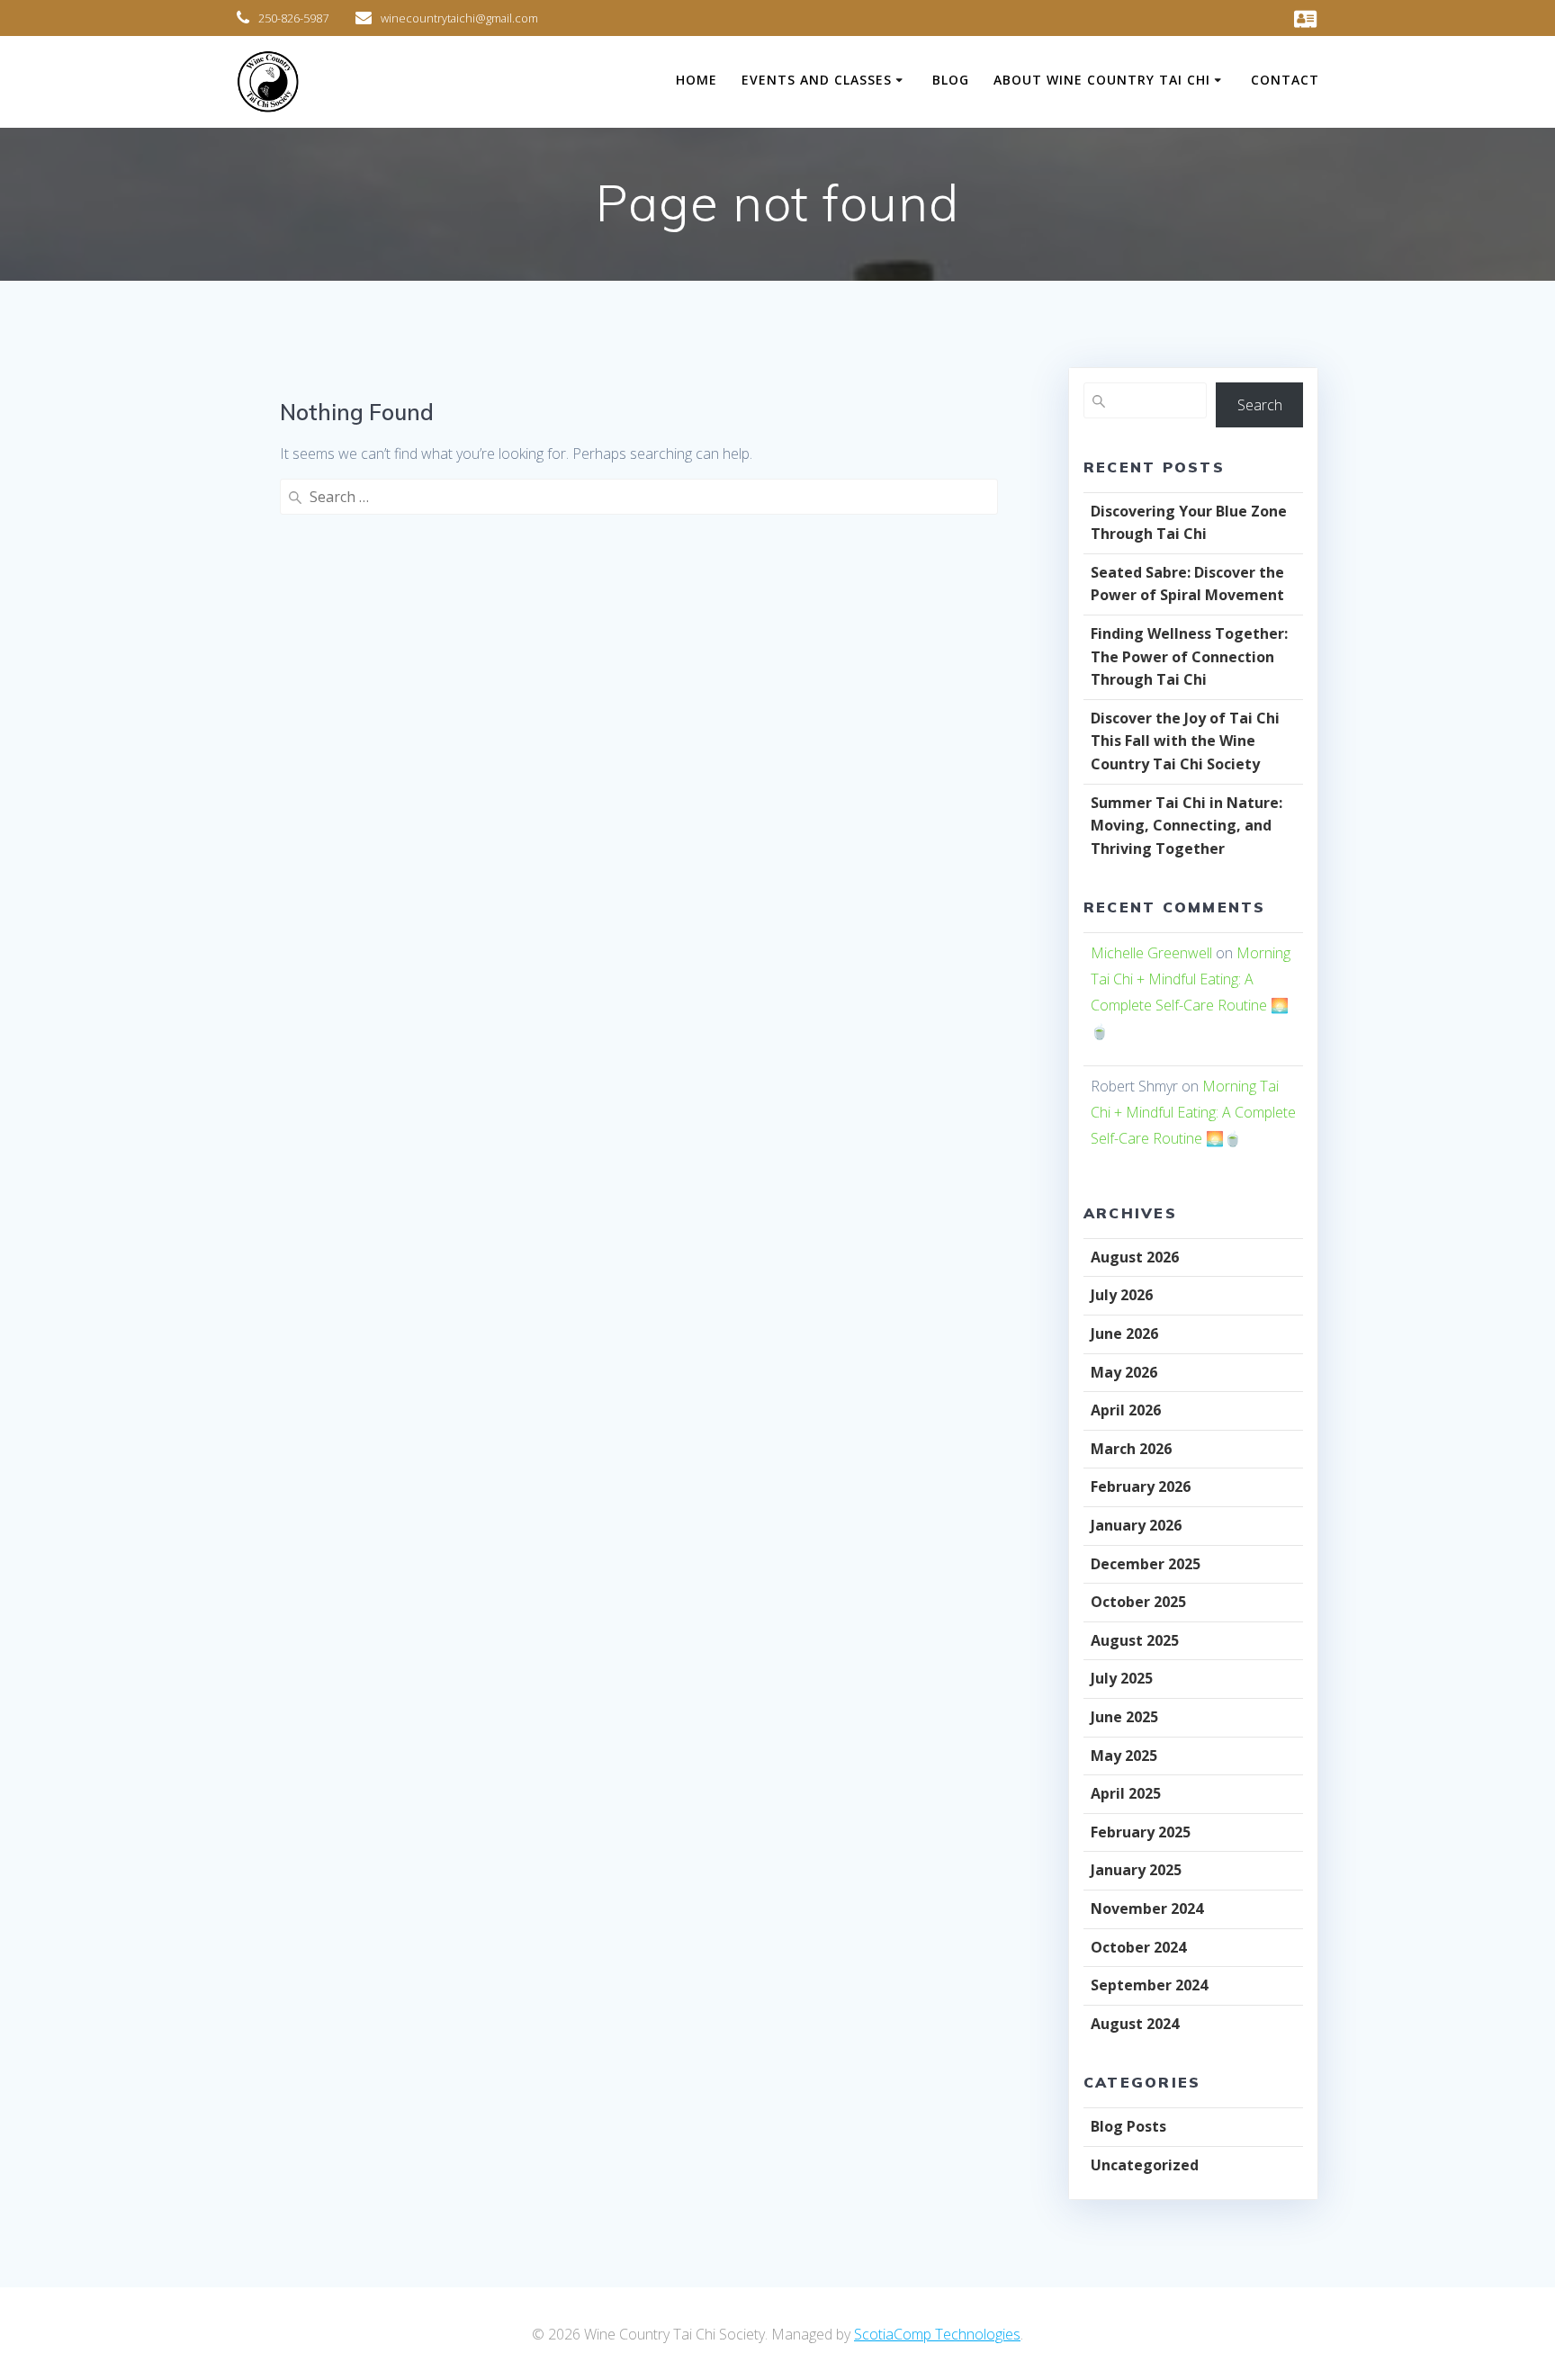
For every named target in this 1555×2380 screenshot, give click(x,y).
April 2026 (1126, 1410)
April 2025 (1126, 1793)
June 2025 (1124, 1717)
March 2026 (1131, 1449)
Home (697, 80)
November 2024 (1147, 1908)
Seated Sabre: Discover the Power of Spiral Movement (1187, 584)
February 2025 (1141, 1832)
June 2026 (1124, 1334)
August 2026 (1135, 1257)
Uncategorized (1145, 2165)
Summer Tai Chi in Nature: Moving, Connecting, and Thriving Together (1186, 826)
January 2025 (1136, 1870)
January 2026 (1136, 1525)
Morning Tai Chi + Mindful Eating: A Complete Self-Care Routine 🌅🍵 (1193, 1112)
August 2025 (1135, 1640)
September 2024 (1149, 1985)
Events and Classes (817, 80)
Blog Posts (1128, 2126)
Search (1260, 405)
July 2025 (1122, 1678)
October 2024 (1138, 1947)
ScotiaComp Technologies (937, 2334)
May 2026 (1124, 1372)
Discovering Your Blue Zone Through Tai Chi (1189, 523)
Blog (951, 80)
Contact (1285, 80)
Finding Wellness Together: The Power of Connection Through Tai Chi (1189, 656)
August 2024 (1135, 2024)
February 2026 (1141, 1486)
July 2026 (1122, 1295)
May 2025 (1124, 1756)
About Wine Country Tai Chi (1102, 80)
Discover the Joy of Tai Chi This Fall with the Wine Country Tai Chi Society (1185, 741)
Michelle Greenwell (1151, 953)
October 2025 (1138, 1602)
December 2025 (1146, 1564)
